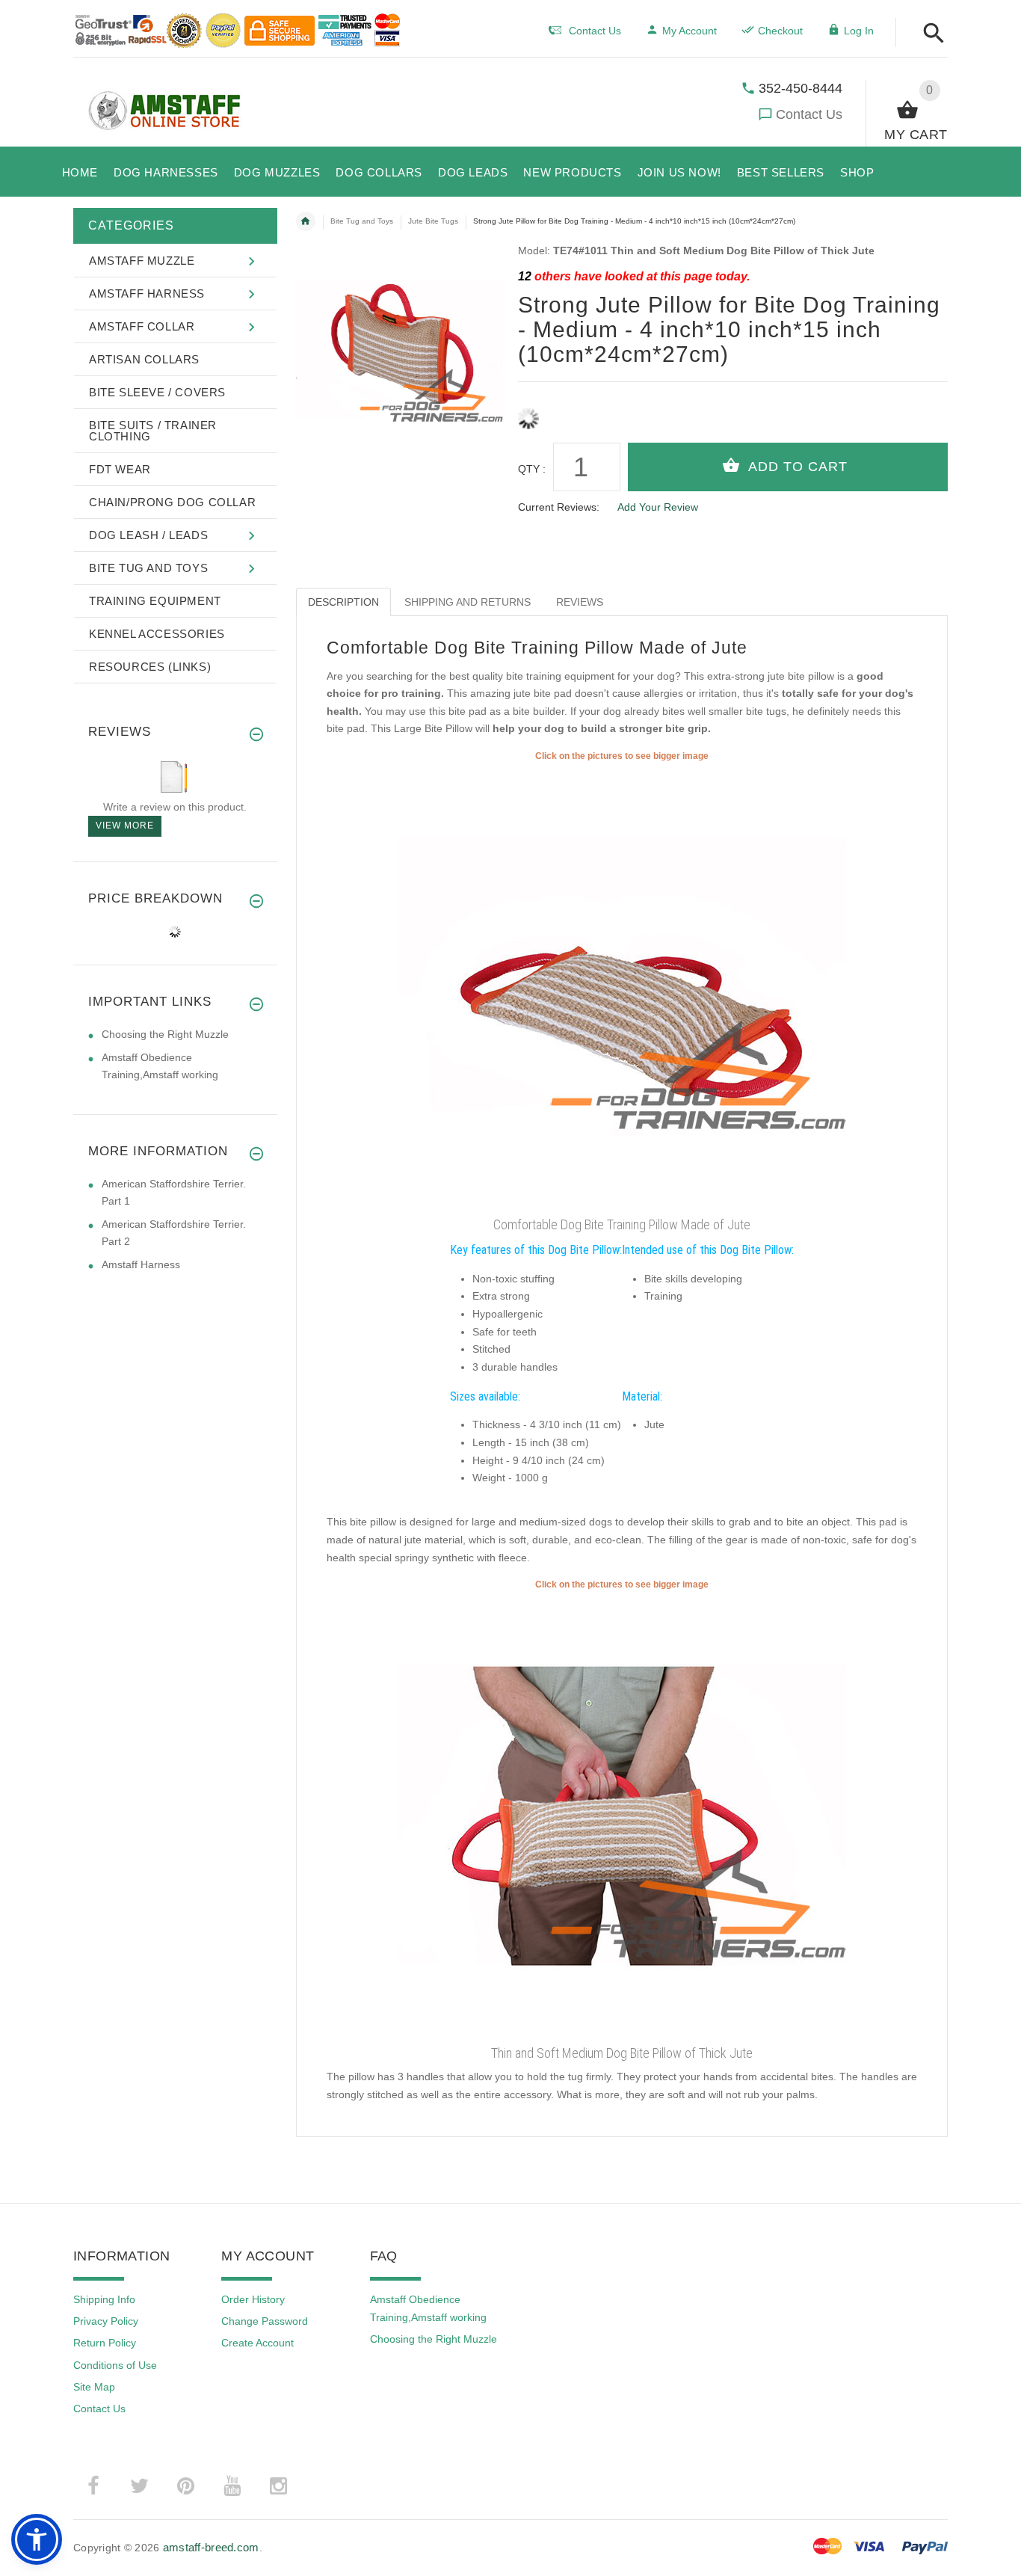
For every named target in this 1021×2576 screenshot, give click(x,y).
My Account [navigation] (690, 31)
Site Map (94, 2387)
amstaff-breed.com (211, 2547)
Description (343, 602)
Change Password (265, 2321)
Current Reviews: (559, 507)
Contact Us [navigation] (595, 31)
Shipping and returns (468, 602)
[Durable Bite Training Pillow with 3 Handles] (622, 986)
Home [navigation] (306, 221)
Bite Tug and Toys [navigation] (362, 221)
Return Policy (105, 2343)
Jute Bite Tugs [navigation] (433, 221)
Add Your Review (658, 507)
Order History (253, 2299)
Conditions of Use (115, 2365)
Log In (859, 31)
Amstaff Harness (141, 1264)
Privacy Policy (106, 2321)
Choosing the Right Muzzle (165, 1034)
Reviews (580, 602)
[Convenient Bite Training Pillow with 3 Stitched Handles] (622, 1816)
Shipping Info (104, 2299)
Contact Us (809, 114)
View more (125, 826)
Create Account (257, 2343)
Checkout (780, 31)
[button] (929, 34)
